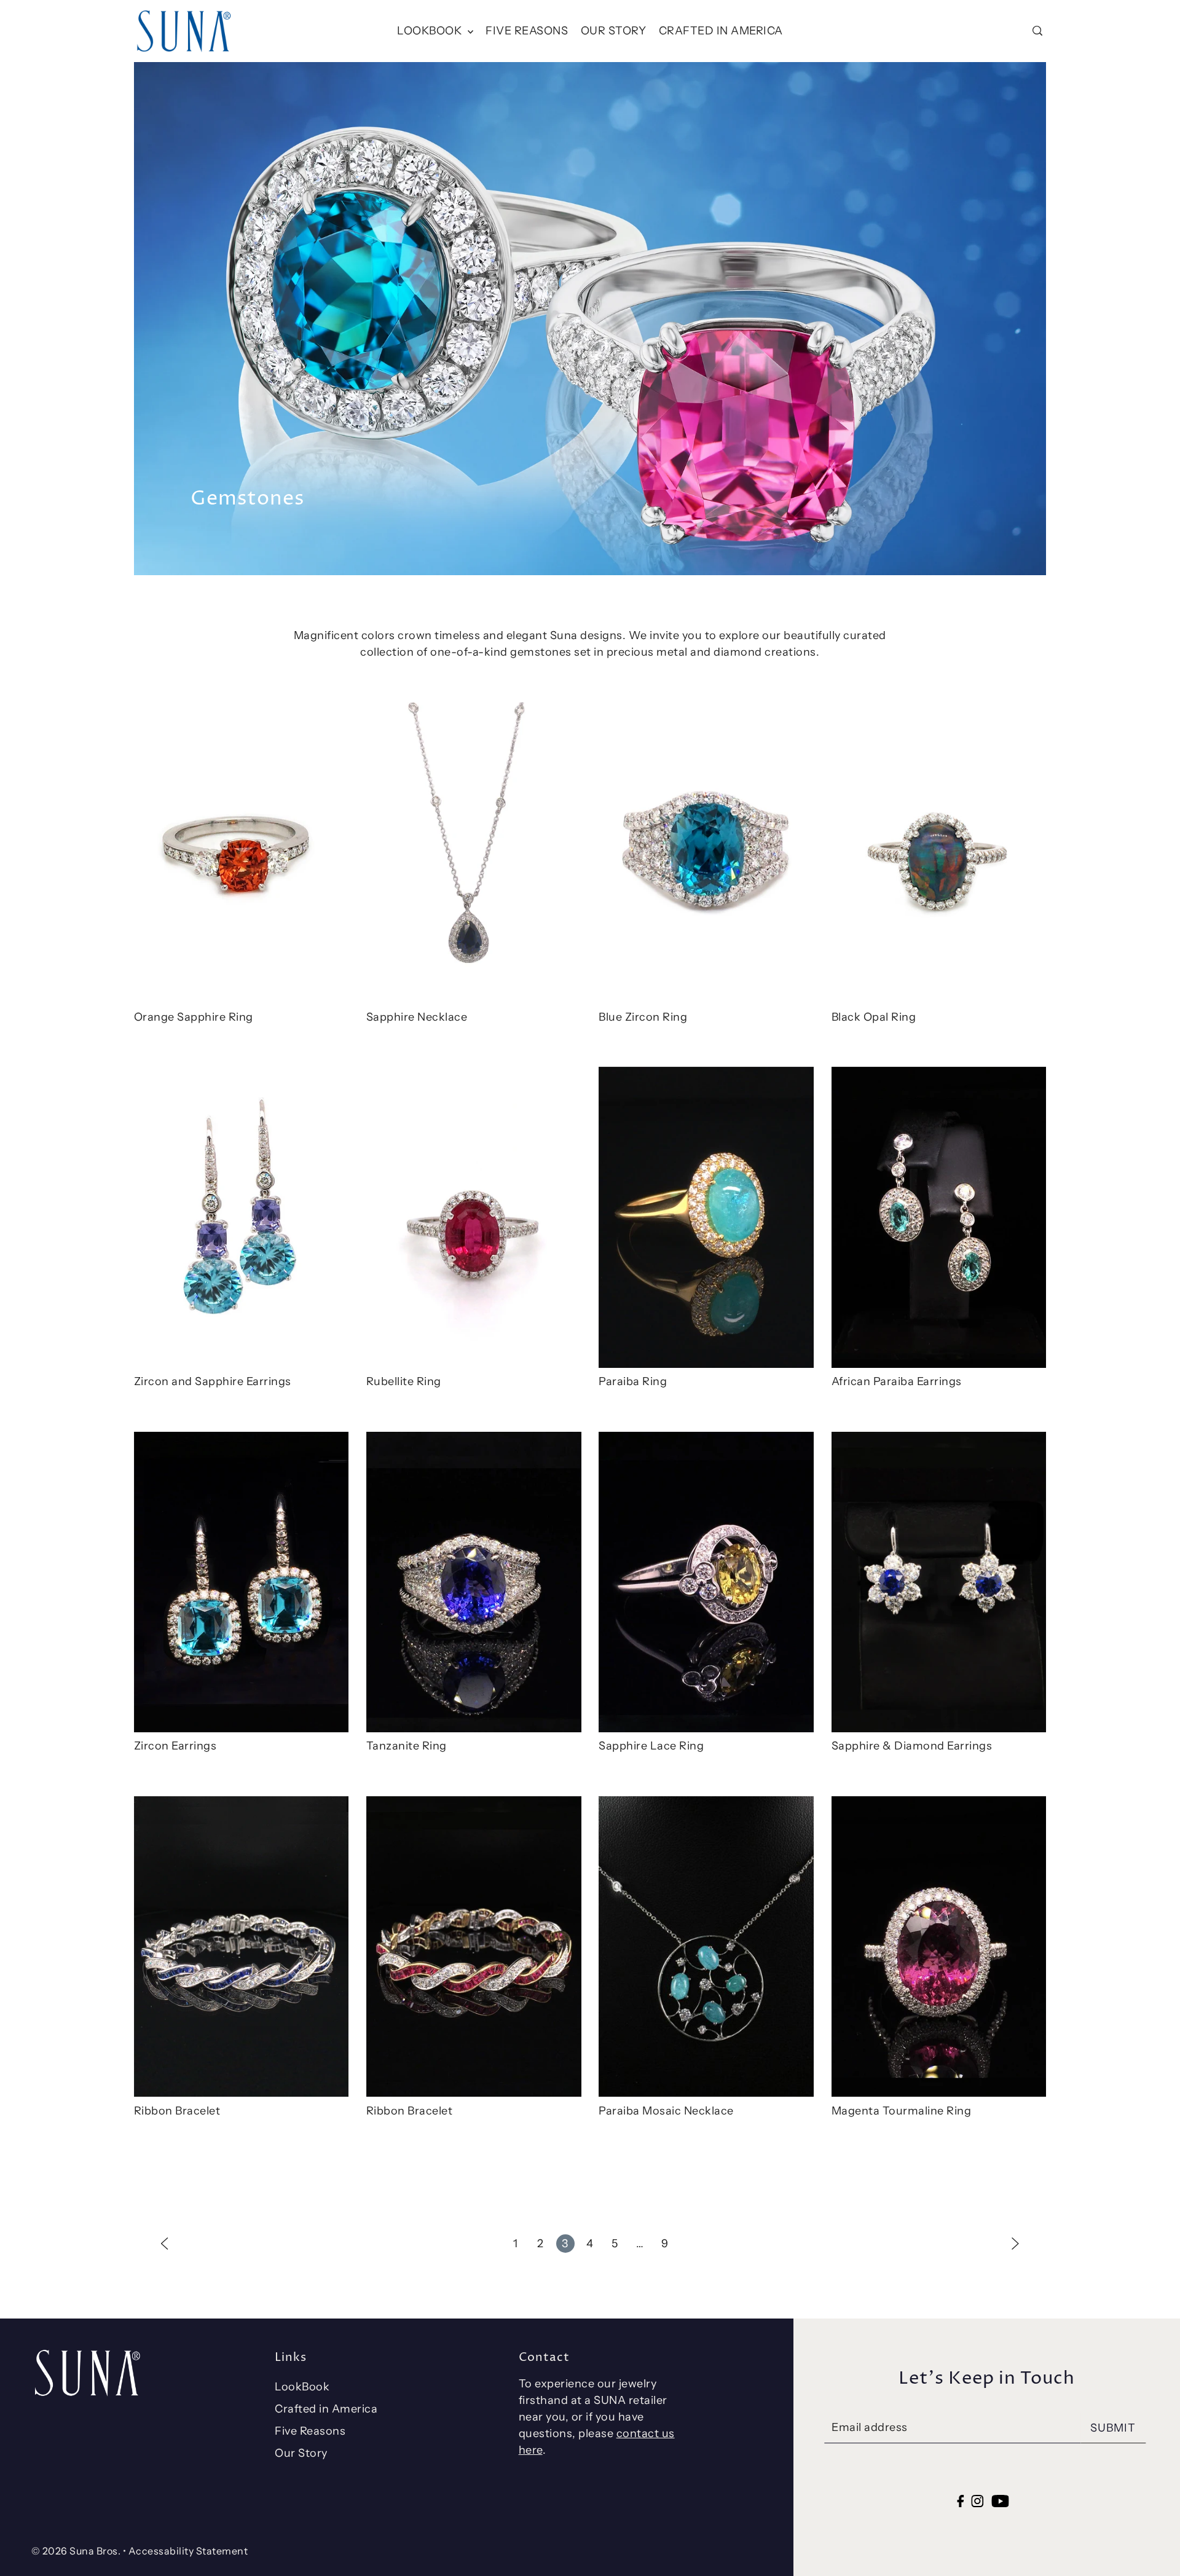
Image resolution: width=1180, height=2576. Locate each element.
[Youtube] (1000, 2501)
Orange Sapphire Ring (194, 1017)
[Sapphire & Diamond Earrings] (939, 1582)
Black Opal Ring (874, 1017)
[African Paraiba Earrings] (939, 1217)
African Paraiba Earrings (897, 1381)
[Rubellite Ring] (474, 1217)
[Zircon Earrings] (242, 1582)
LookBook (302, 2387)
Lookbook (431, 31)
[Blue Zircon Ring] (706, 853)
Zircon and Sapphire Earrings (213, 1381)
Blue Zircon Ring (643, 1017)
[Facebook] (960, 2501)
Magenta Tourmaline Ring (902, 2111)
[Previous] (165, 2243)
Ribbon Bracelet (177, 2111)
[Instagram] (978, 2501)
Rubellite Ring (404, 1381)
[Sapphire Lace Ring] (706, 1582)
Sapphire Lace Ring (651, 1746)
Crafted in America (326, 2409)
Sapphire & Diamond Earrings (912, 1746)
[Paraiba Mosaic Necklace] (706, 1947)
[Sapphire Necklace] (474, 853)
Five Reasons (310, 2431)
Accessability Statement (188, 2551)
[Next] (1015, 2243)
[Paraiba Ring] (706, 1217)
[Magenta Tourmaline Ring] (939, 1947)
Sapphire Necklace (417, 1017)
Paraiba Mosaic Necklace (666, 2111)
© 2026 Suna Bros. (76, 2551)
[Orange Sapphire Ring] (242, 853)
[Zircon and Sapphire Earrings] (242, 1217)
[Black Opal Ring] (939, 853)
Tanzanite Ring (407, 1746)
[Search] (1037, 31)
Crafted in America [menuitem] (721, 31)
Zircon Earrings (175, 1746)
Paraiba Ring (633, 1381)
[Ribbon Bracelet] (242, 1947)
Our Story (301, 2453)
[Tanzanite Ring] (474, 1582)
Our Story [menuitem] (614, 31)
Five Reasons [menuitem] (527, 31)
